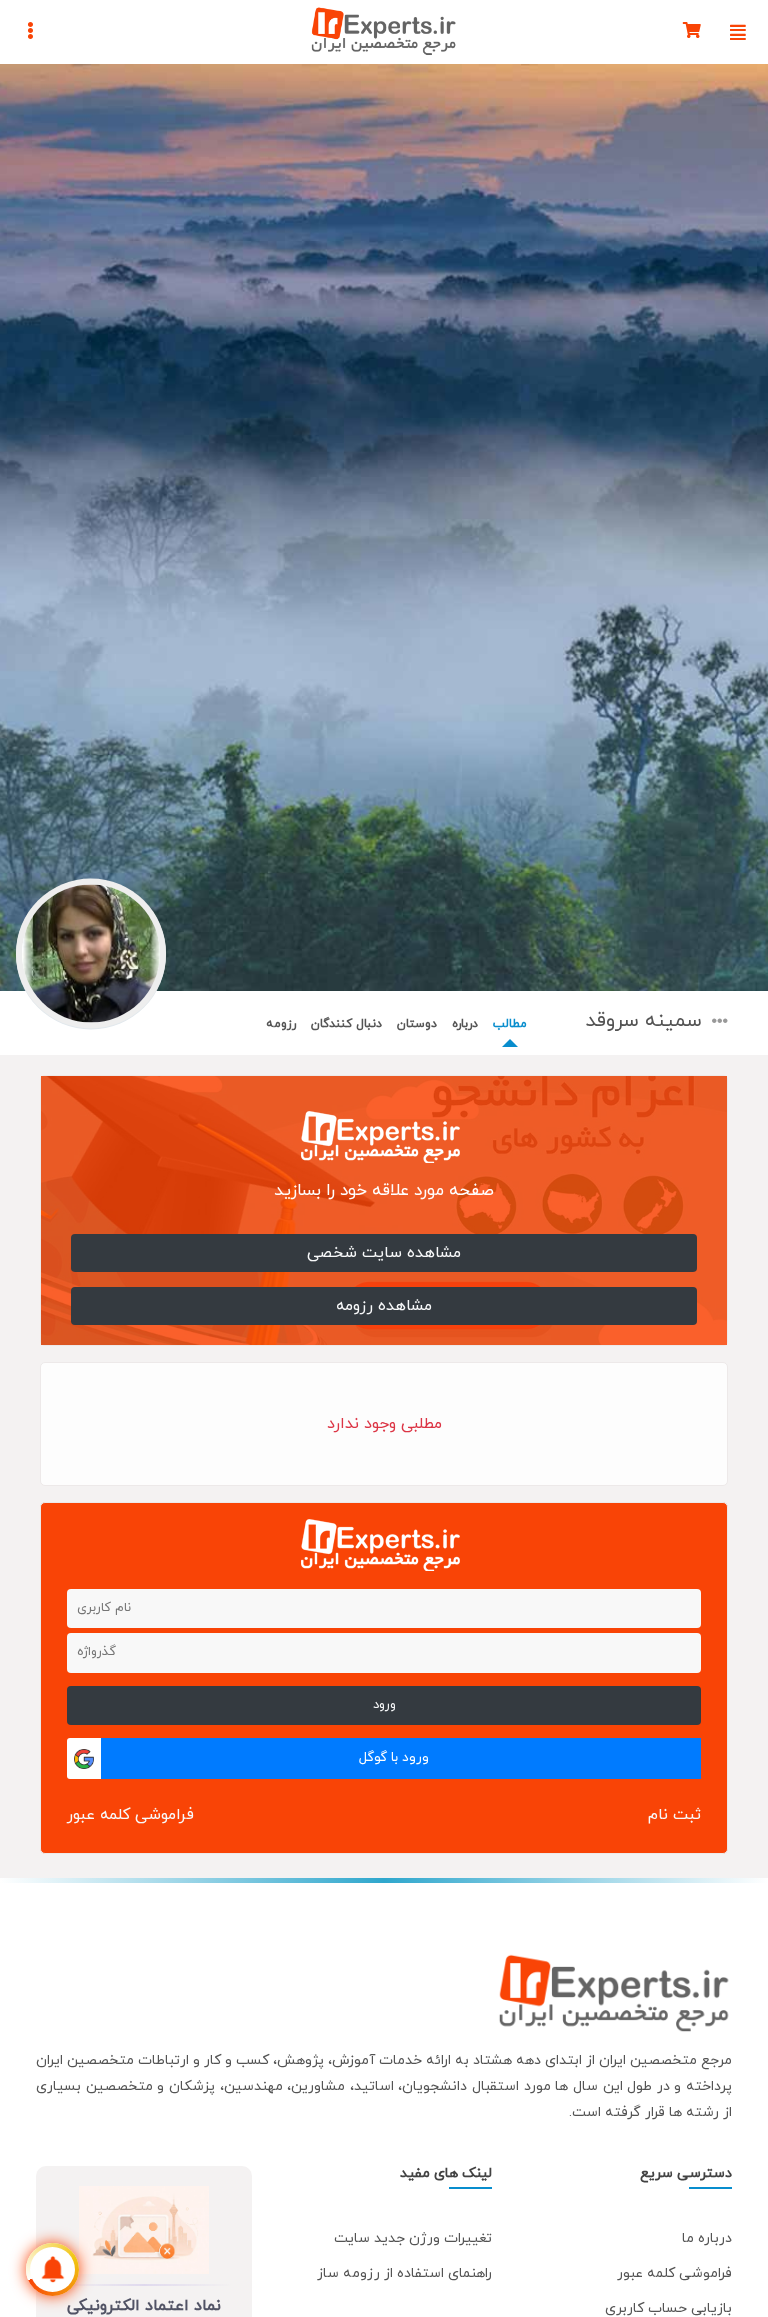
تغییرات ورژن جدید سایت (413, 2238)
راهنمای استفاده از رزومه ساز (404, 2273)
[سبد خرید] (692, 32)
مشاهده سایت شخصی (384, 1253)
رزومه (281, 1024)
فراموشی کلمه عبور (130, 1815)
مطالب (510, 1024)
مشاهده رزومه (384, 1306)
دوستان (417, 1024)
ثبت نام (674, 1815)
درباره (465, 1024)
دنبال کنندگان (346, 1024)
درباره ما (707, 2238)
